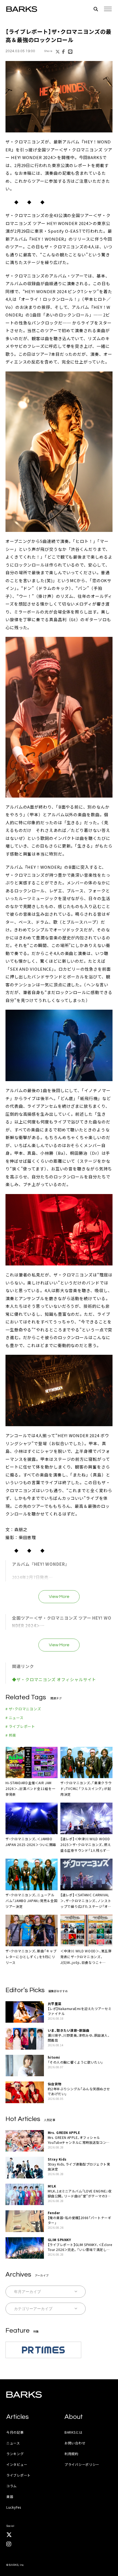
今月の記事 (15, 2432)
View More (59, 1597)
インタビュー (17, 2464)
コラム (12, 2486)
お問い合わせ (75, 2443)
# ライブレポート (20, 1726)
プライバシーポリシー (82, 2464)
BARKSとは (74, 2432)
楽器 (10, 2496)
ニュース (13, 2443)
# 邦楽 (11, 1735)
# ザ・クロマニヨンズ (23, 1709)
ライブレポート (19, 2475)
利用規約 (71, 2454)
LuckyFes (14, 2507)
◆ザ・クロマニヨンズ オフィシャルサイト (54, 1679)
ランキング (15, 2454)
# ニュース (15, 1718)
